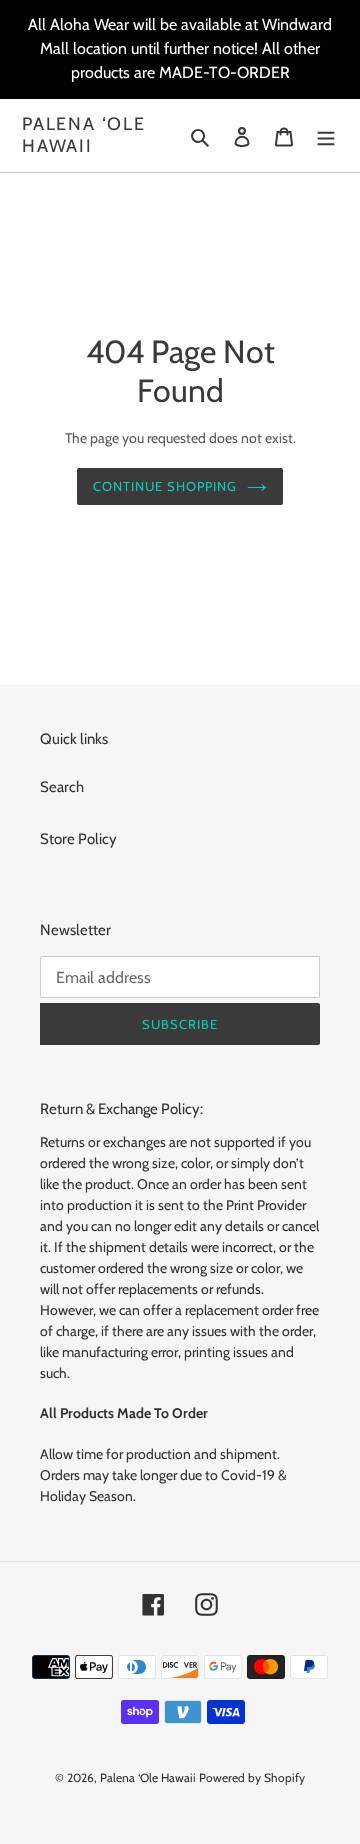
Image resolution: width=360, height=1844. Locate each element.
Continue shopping (165, 486)
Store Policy (78, 839)
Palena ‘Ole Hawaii (84, 135)
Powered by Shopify (252, 1777)
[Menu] (326, 135)
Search (62, 787)
